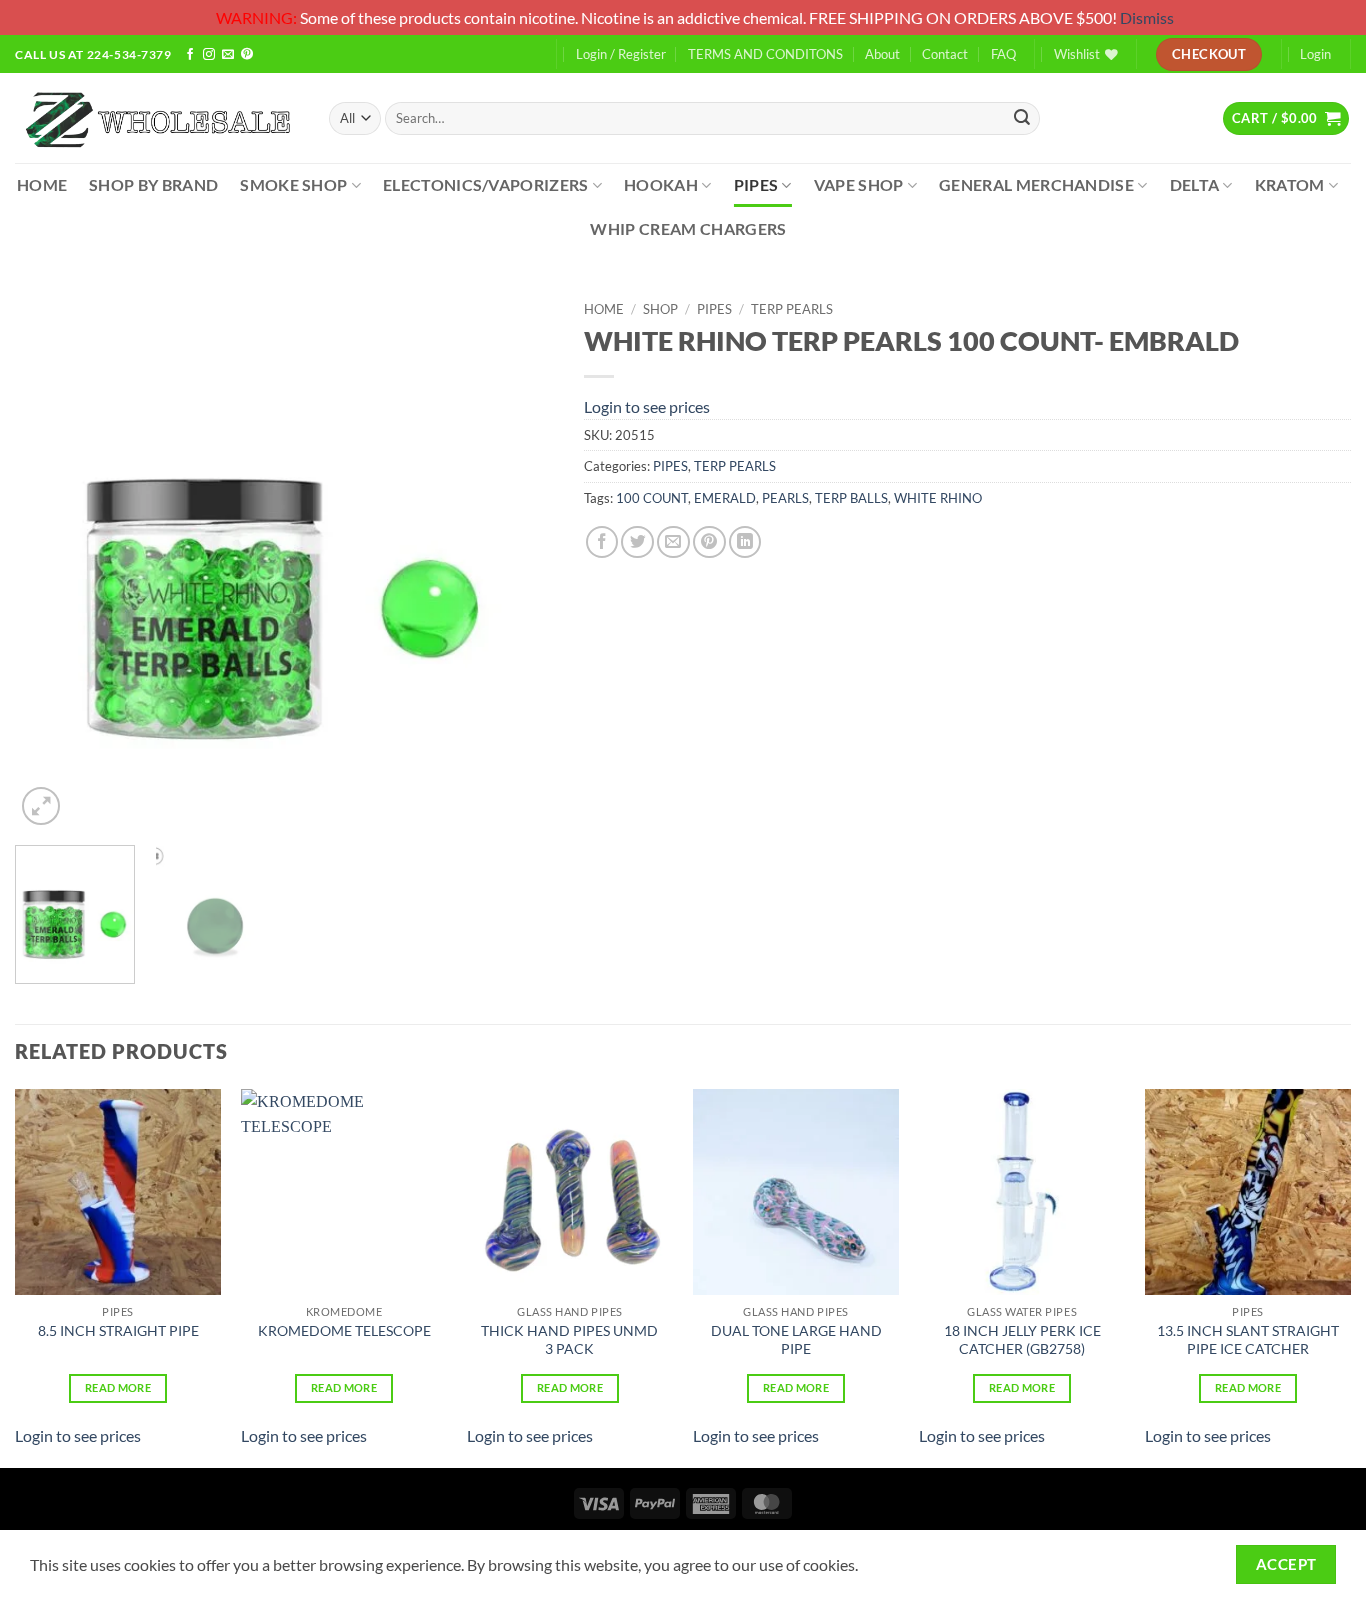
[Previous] (51, 561)
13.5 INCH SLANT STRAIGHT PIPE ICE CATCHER (1248, 1340)
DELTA (1195, 184)
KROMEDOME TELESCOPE (344, 1330)
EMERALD (725, 498)
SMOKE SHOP (293, 184)
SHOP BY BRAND (153, 184)
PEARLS (785, 498)
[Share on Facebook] (602, 542)
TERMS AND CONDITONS (765, 54)
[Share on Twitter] (637, 542)
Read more (118, 1387)
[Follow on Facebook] (190, 55)
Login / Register (621, 54)
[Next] (518, 561)
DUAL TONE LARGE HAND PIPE (796, 1340)
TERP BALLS (851, 498)
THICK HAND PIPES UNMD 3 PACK (569, 1340)
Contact (945, 54)
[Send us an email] (228, 55)
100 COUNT (652, 498)
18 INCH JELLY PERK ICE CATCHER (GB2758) (1022, 1340)
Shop (660, 309)
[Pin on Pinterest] (709, 542)
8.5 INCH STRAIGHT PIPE (118, 1330)
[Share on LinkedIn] (745, 542)
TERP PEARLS (792, 309)
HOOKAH (661, 184)
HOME (42, 184)
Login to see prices (647, 406)
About (882, 54)
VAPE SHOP (859, 184)
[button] (1286, 118)
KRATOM (1290, 184)
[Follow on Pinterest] (247, 55)
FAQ (1003, 54)
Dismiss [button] (1147, 17)
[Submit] (1022, 118)
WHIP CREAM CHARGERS (688, 228)
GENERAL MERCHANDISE (1036, 184)
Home (604, 309)
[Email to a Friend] (673, 542)
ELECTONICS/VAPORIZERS (486, 184)
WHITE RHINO (938, 498)
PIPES (756, 184)
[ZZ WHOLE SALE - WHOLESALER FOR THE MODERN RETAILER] (157, 118)
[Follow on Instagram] (209, 55)
